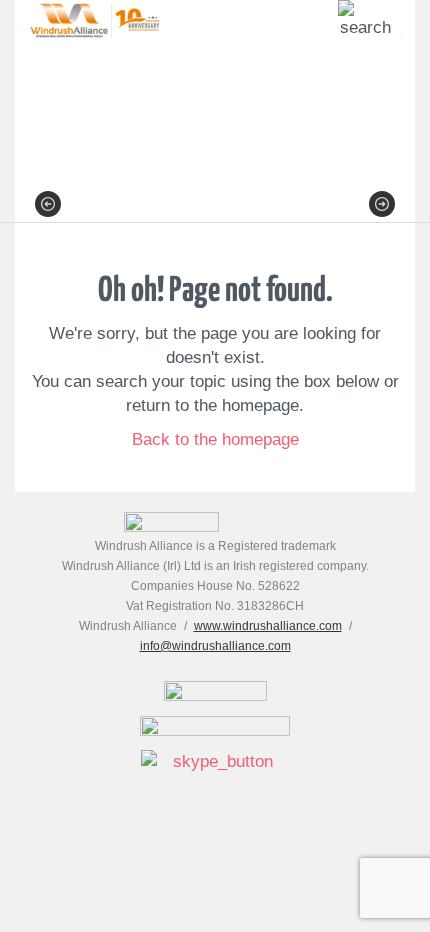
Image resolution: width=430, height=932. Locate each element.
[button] (48, 204)
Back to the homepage (215, 439)
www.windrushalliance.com (268, 626)
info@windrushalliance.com (215, 646)
